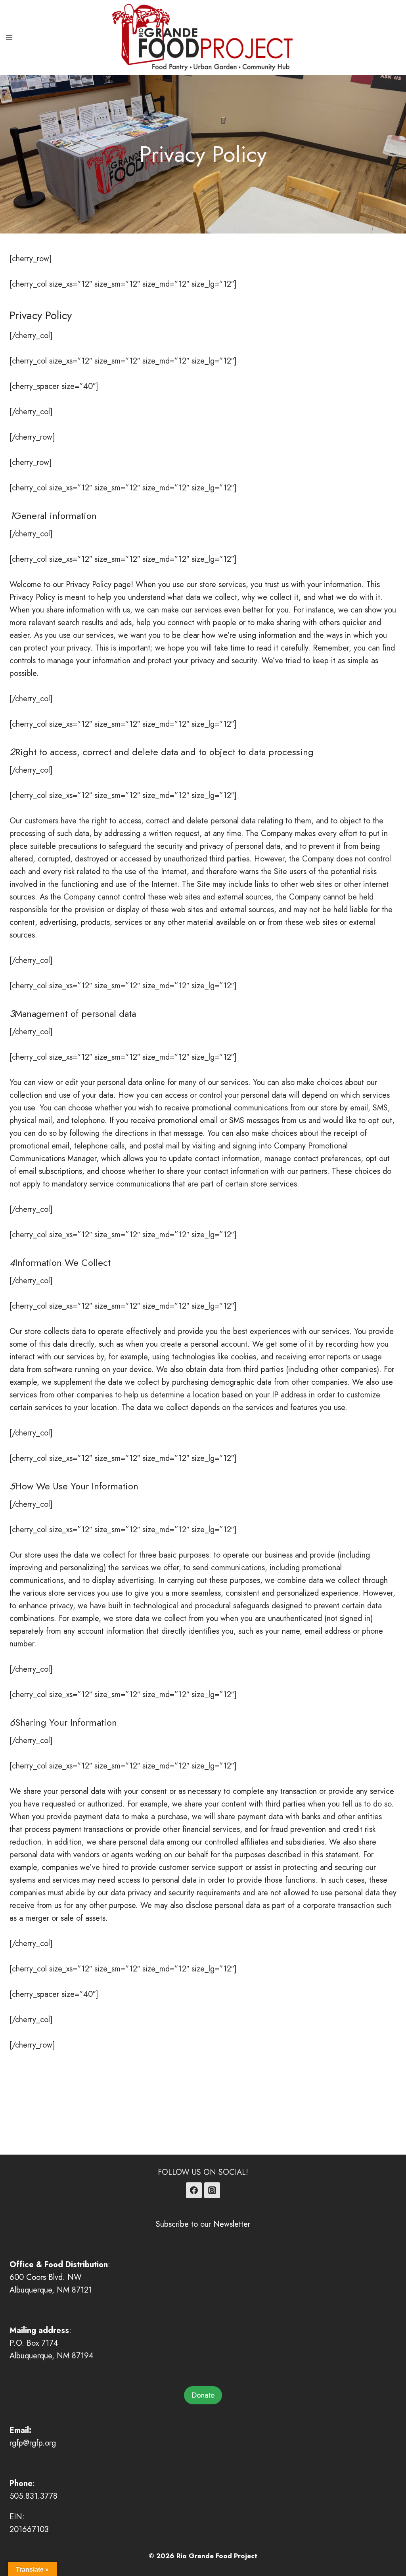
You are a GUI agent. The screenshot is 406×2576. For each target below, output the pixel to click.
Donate (203, 2395)
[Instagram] (212, 2190)
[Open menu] (9, 37)
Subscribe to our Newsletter (203, 2224)
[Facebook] (194, 2190)
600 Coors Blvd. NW (46, 2277)
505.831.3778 (34, 2496)
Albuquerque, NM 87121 (51, 2290)
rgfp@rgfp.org (33, 2443)
